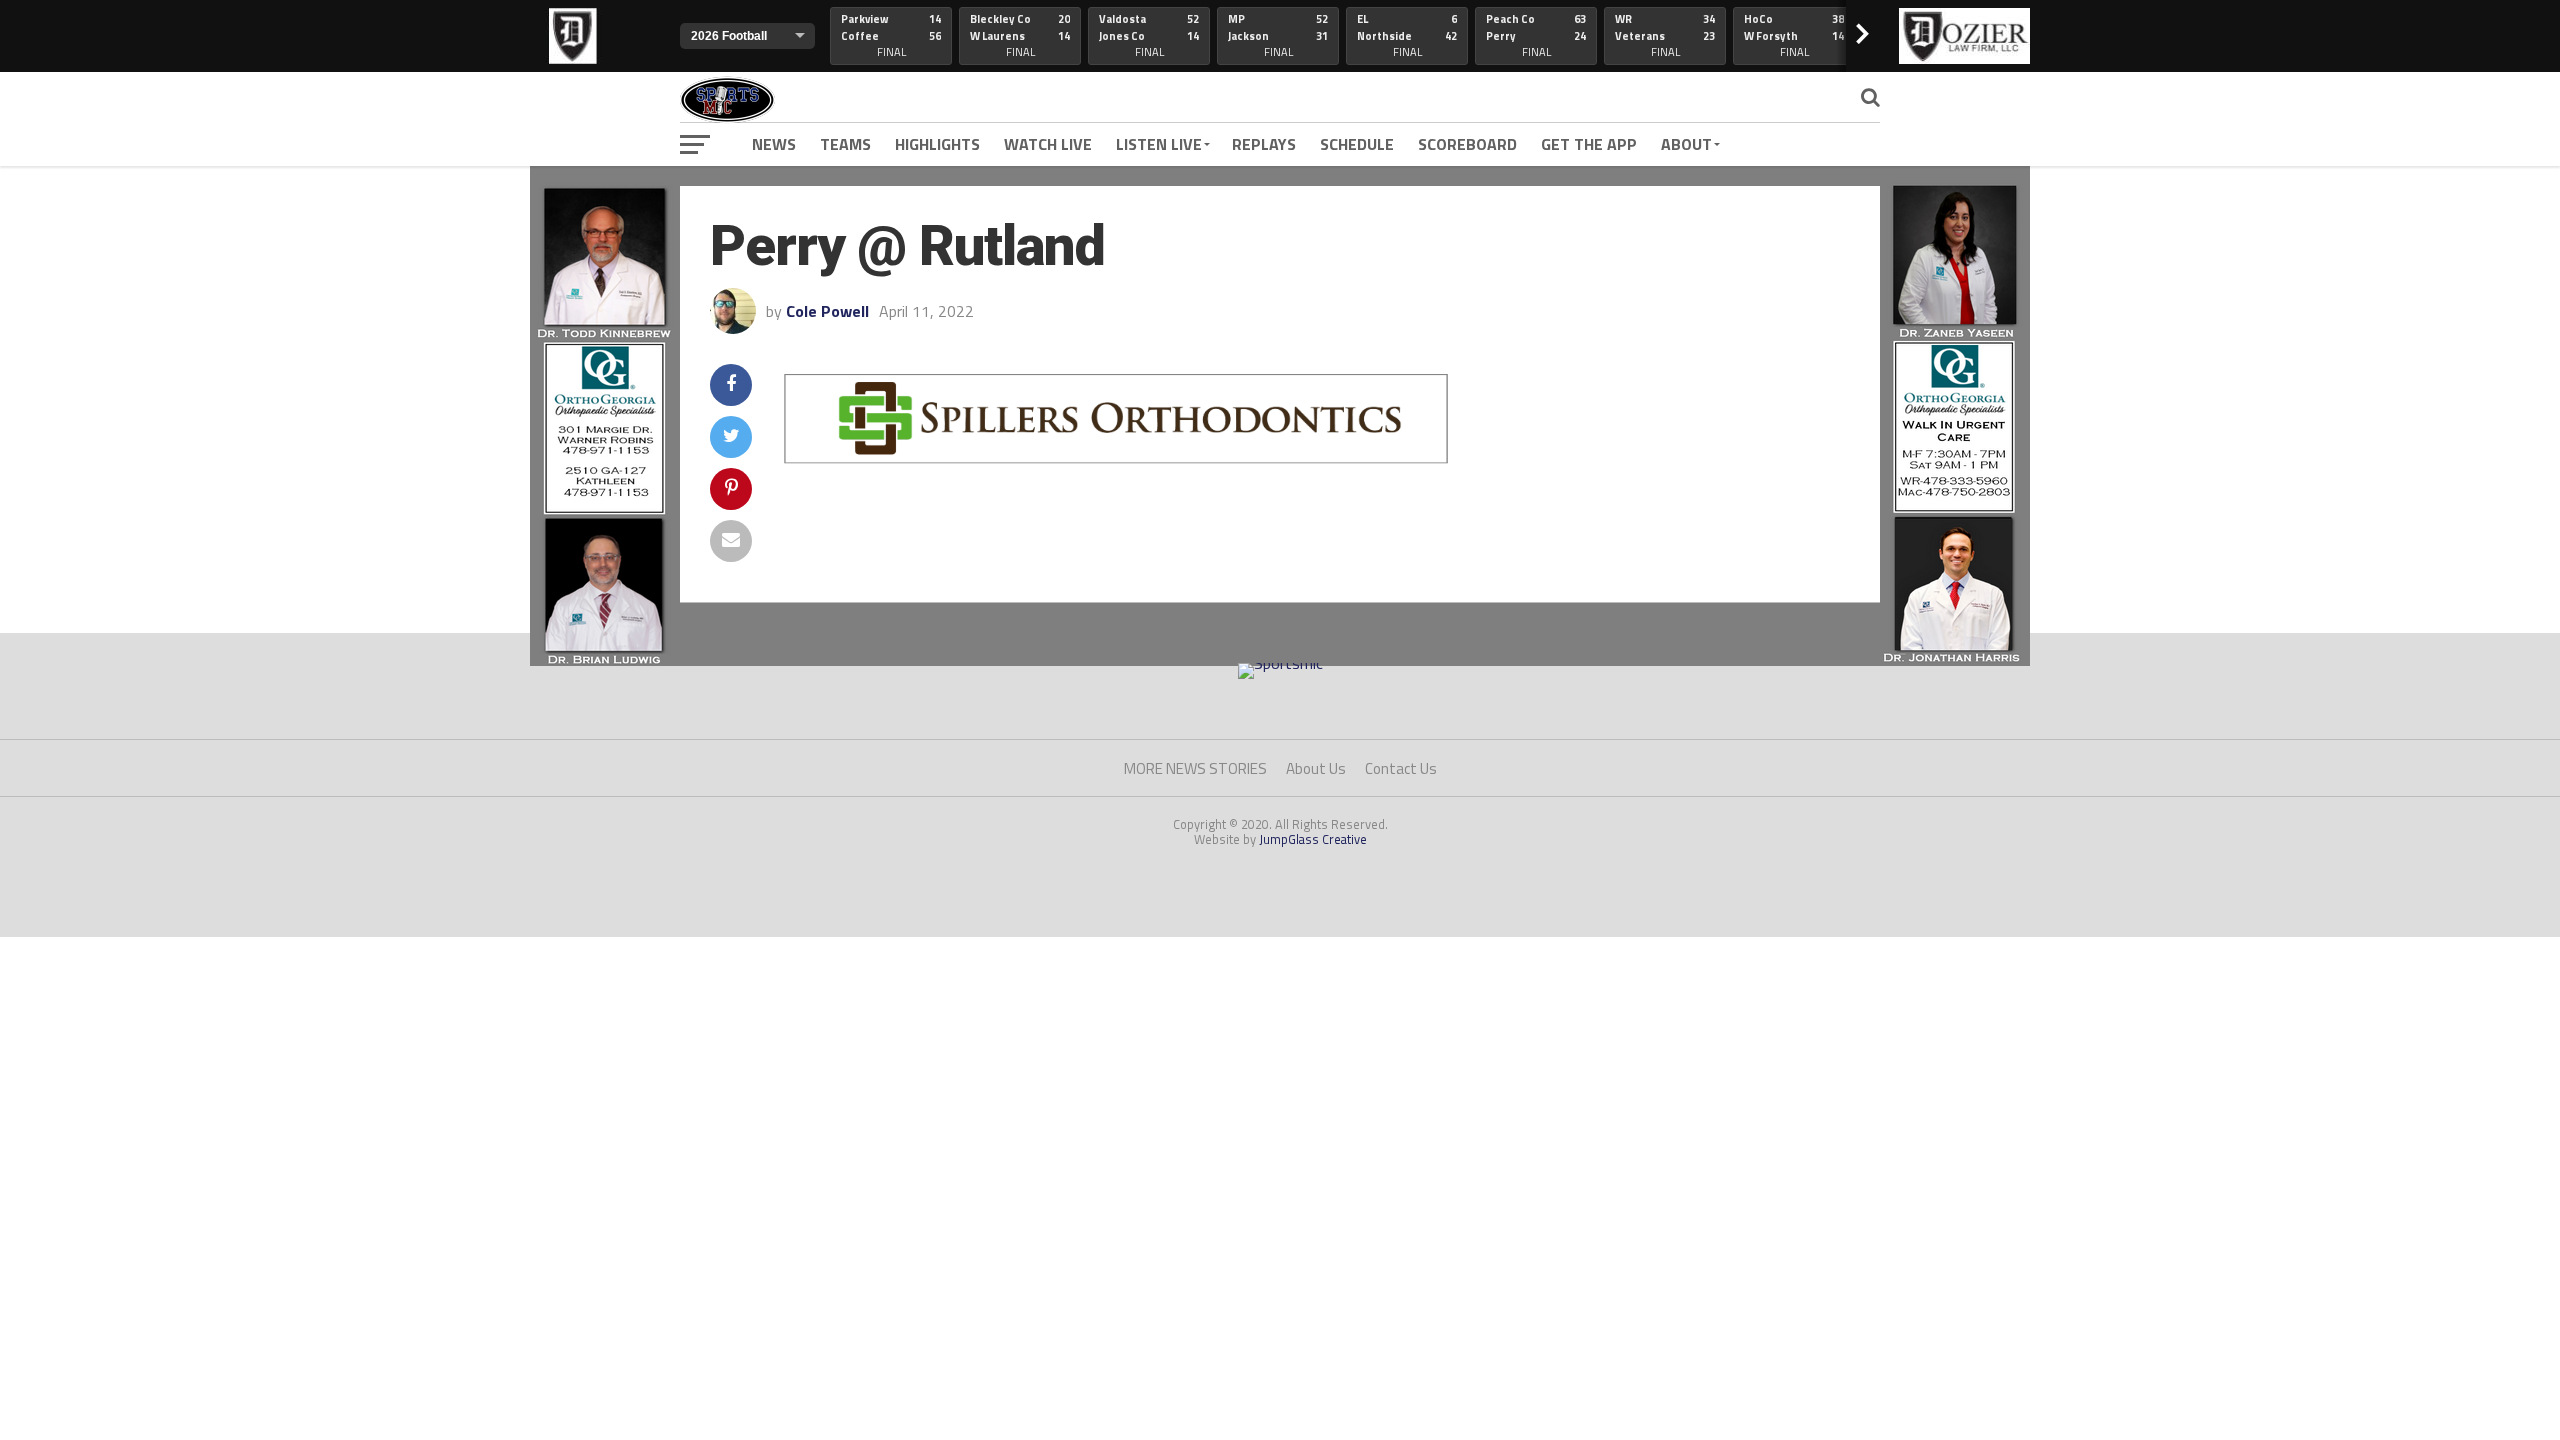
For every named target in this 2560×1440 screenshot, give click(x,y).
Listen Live (1159, 144)
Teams (845, 144)
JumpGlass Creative (1313, 839)
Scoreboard (1467, 144)
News (774, 144)
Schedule (1357, 144)
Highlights (937, 144)
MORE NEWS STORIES (1195, 768)
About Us (1316, 768)
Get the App (1589, 144)
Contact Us (1401, 768)
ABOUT (1686, 144)
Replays (1264, 144)
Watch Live (1048, 144)
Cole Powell (827, 311)
